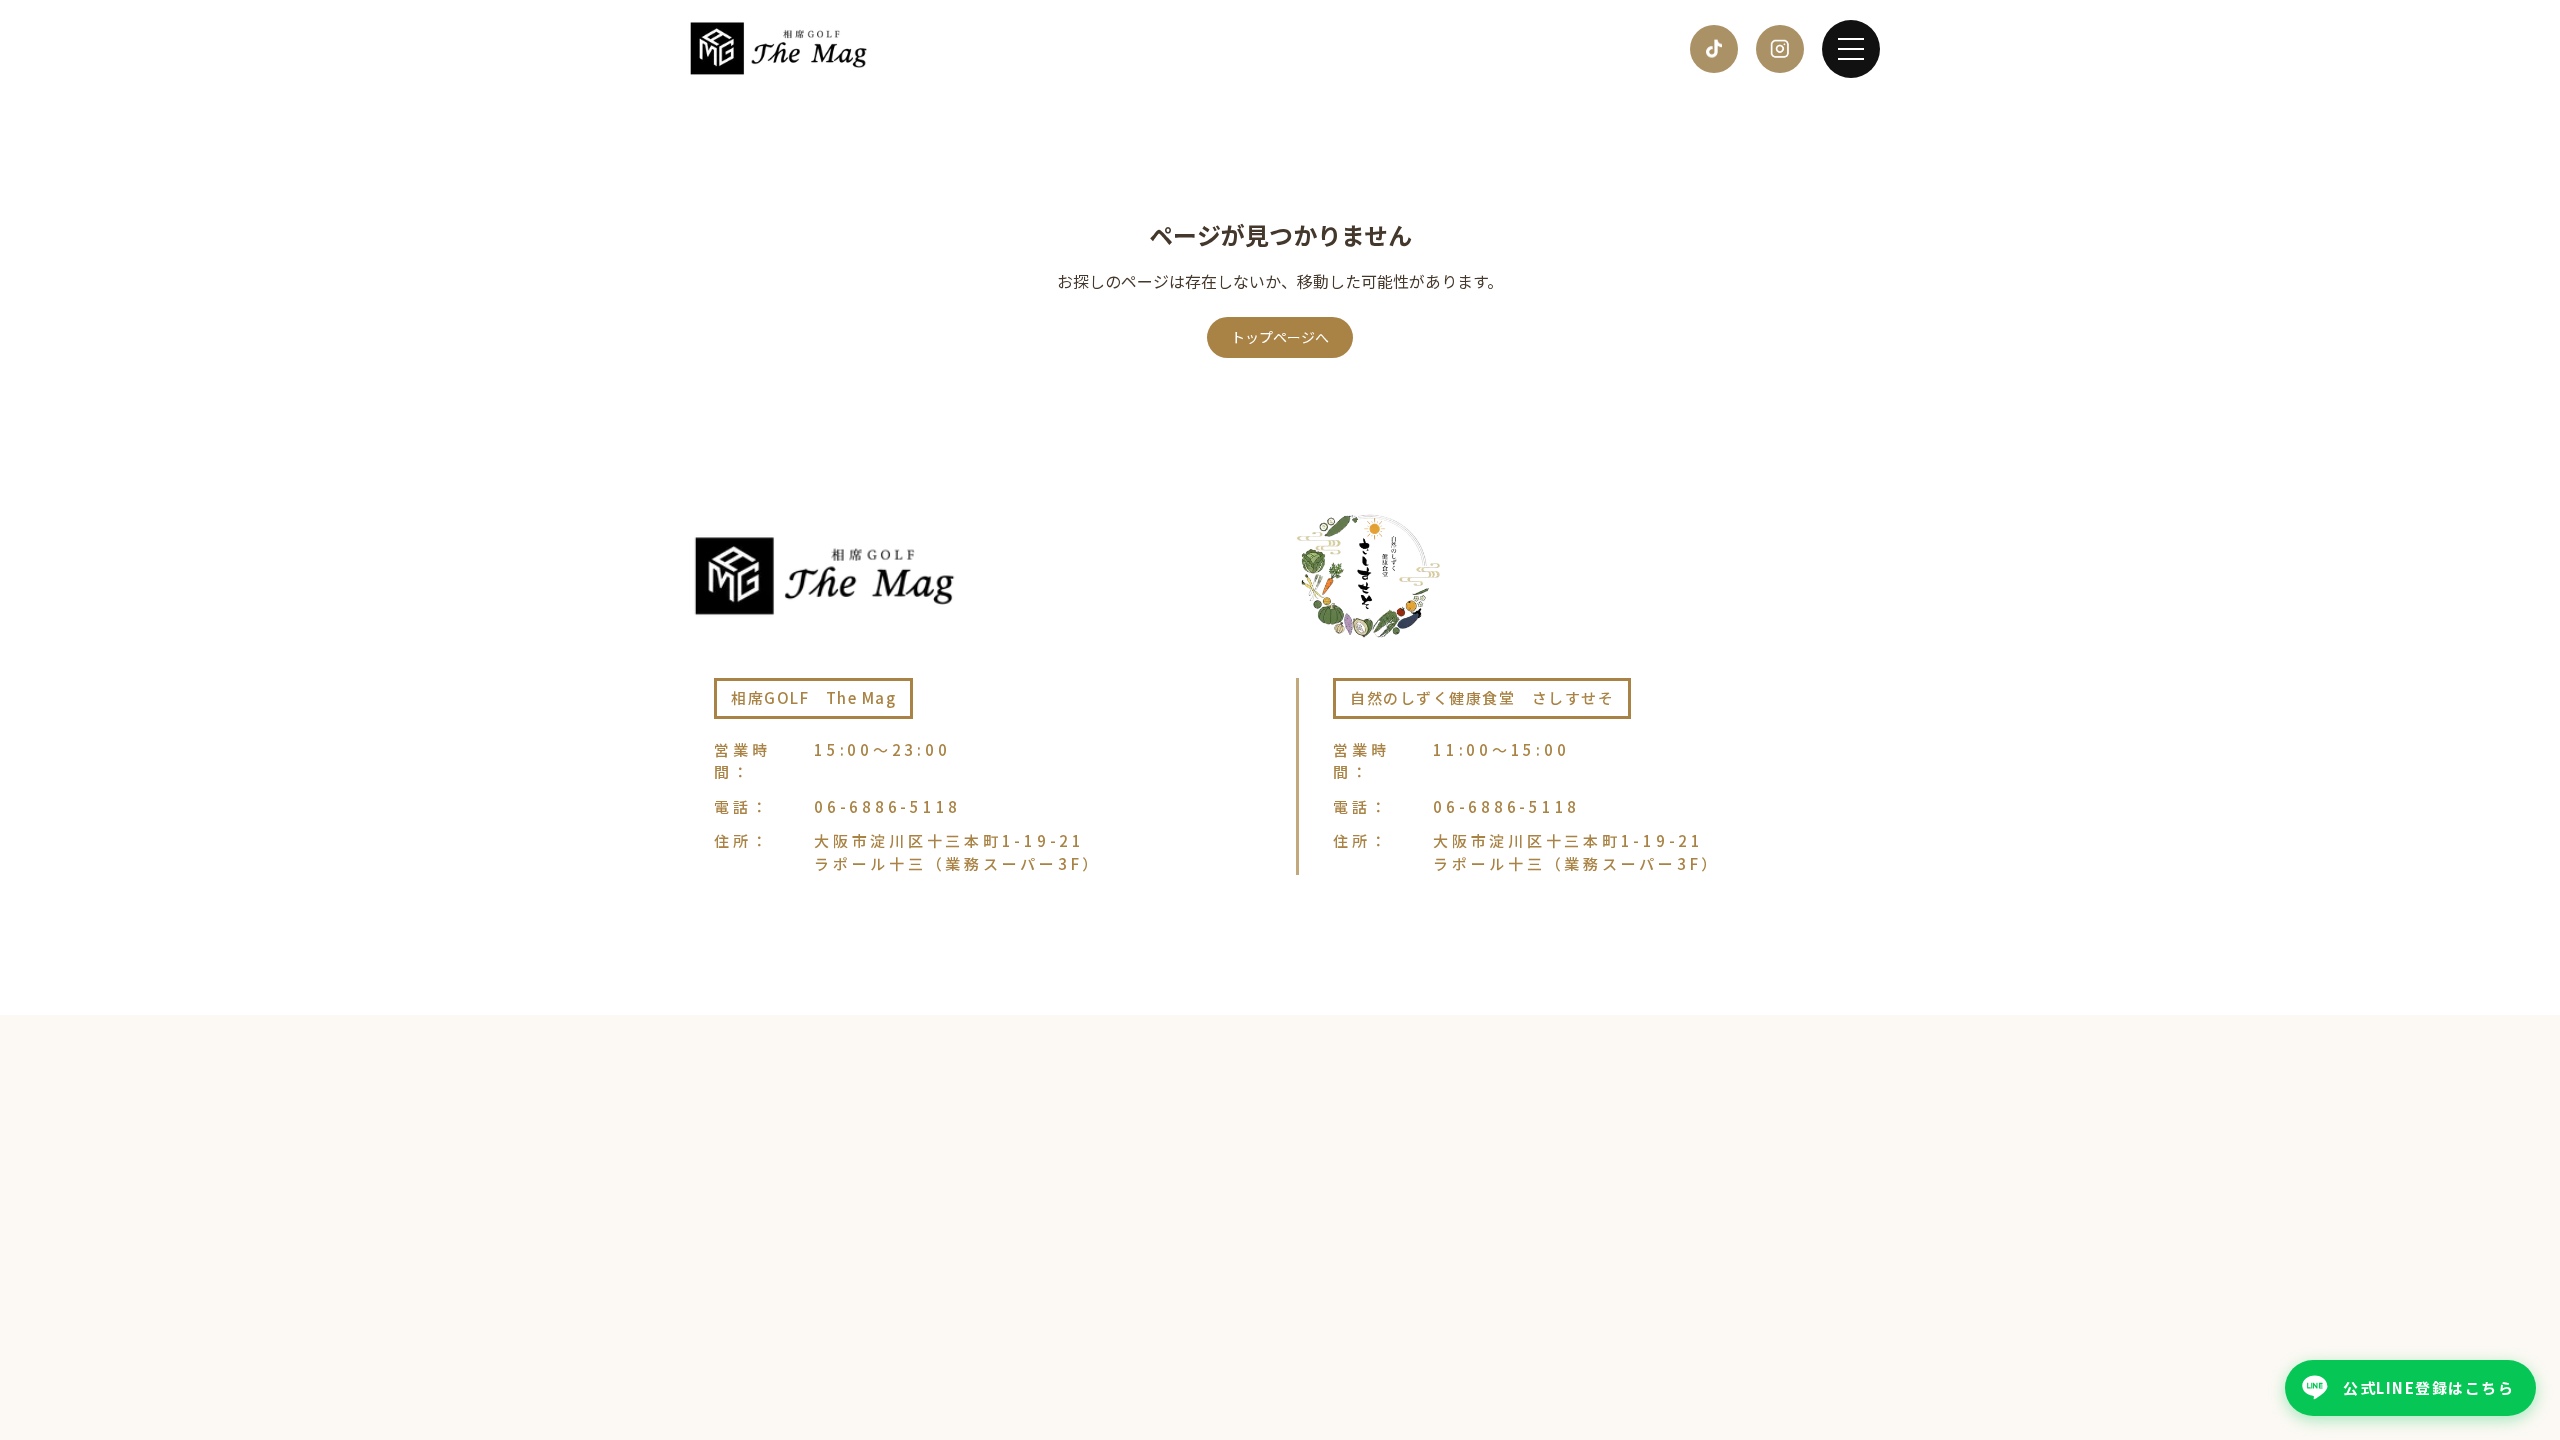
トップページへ (1280, 337)
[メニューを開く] (1851, 49)
